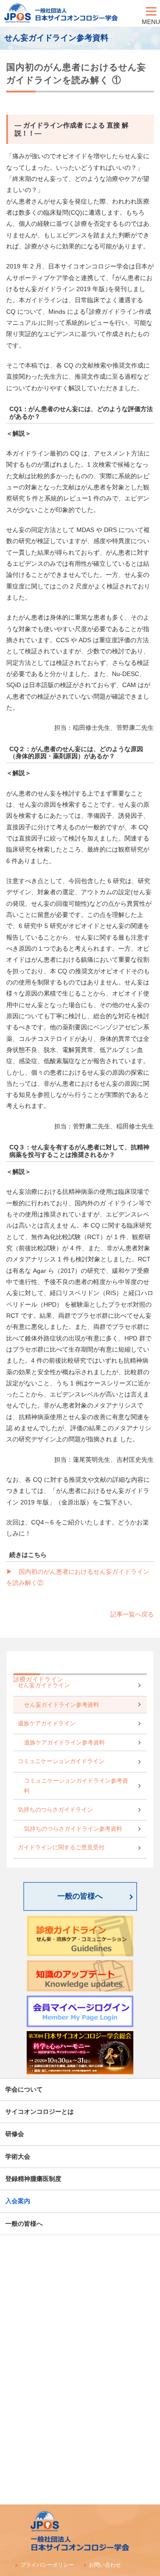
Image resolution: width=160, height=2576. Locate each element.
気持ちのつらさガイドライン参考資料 (73, 1829)
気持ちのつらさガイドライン (55, 1810)
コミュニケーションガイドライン (61, 1761)
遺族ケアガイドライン (47, 1724)
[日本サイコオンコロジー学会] (71, 13)
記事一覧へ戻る (132, 1614)
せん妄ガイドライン (44, 1685)
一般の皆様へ (80, 1896)
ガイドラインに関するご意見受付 (61, 1848)
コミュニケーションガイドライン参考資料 (76, 1786)
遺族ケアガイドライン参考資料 (64, 1743)
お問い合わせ (105, 2565)
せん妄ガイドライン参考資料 (62, 1705)
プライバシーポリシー (47, 2565)
